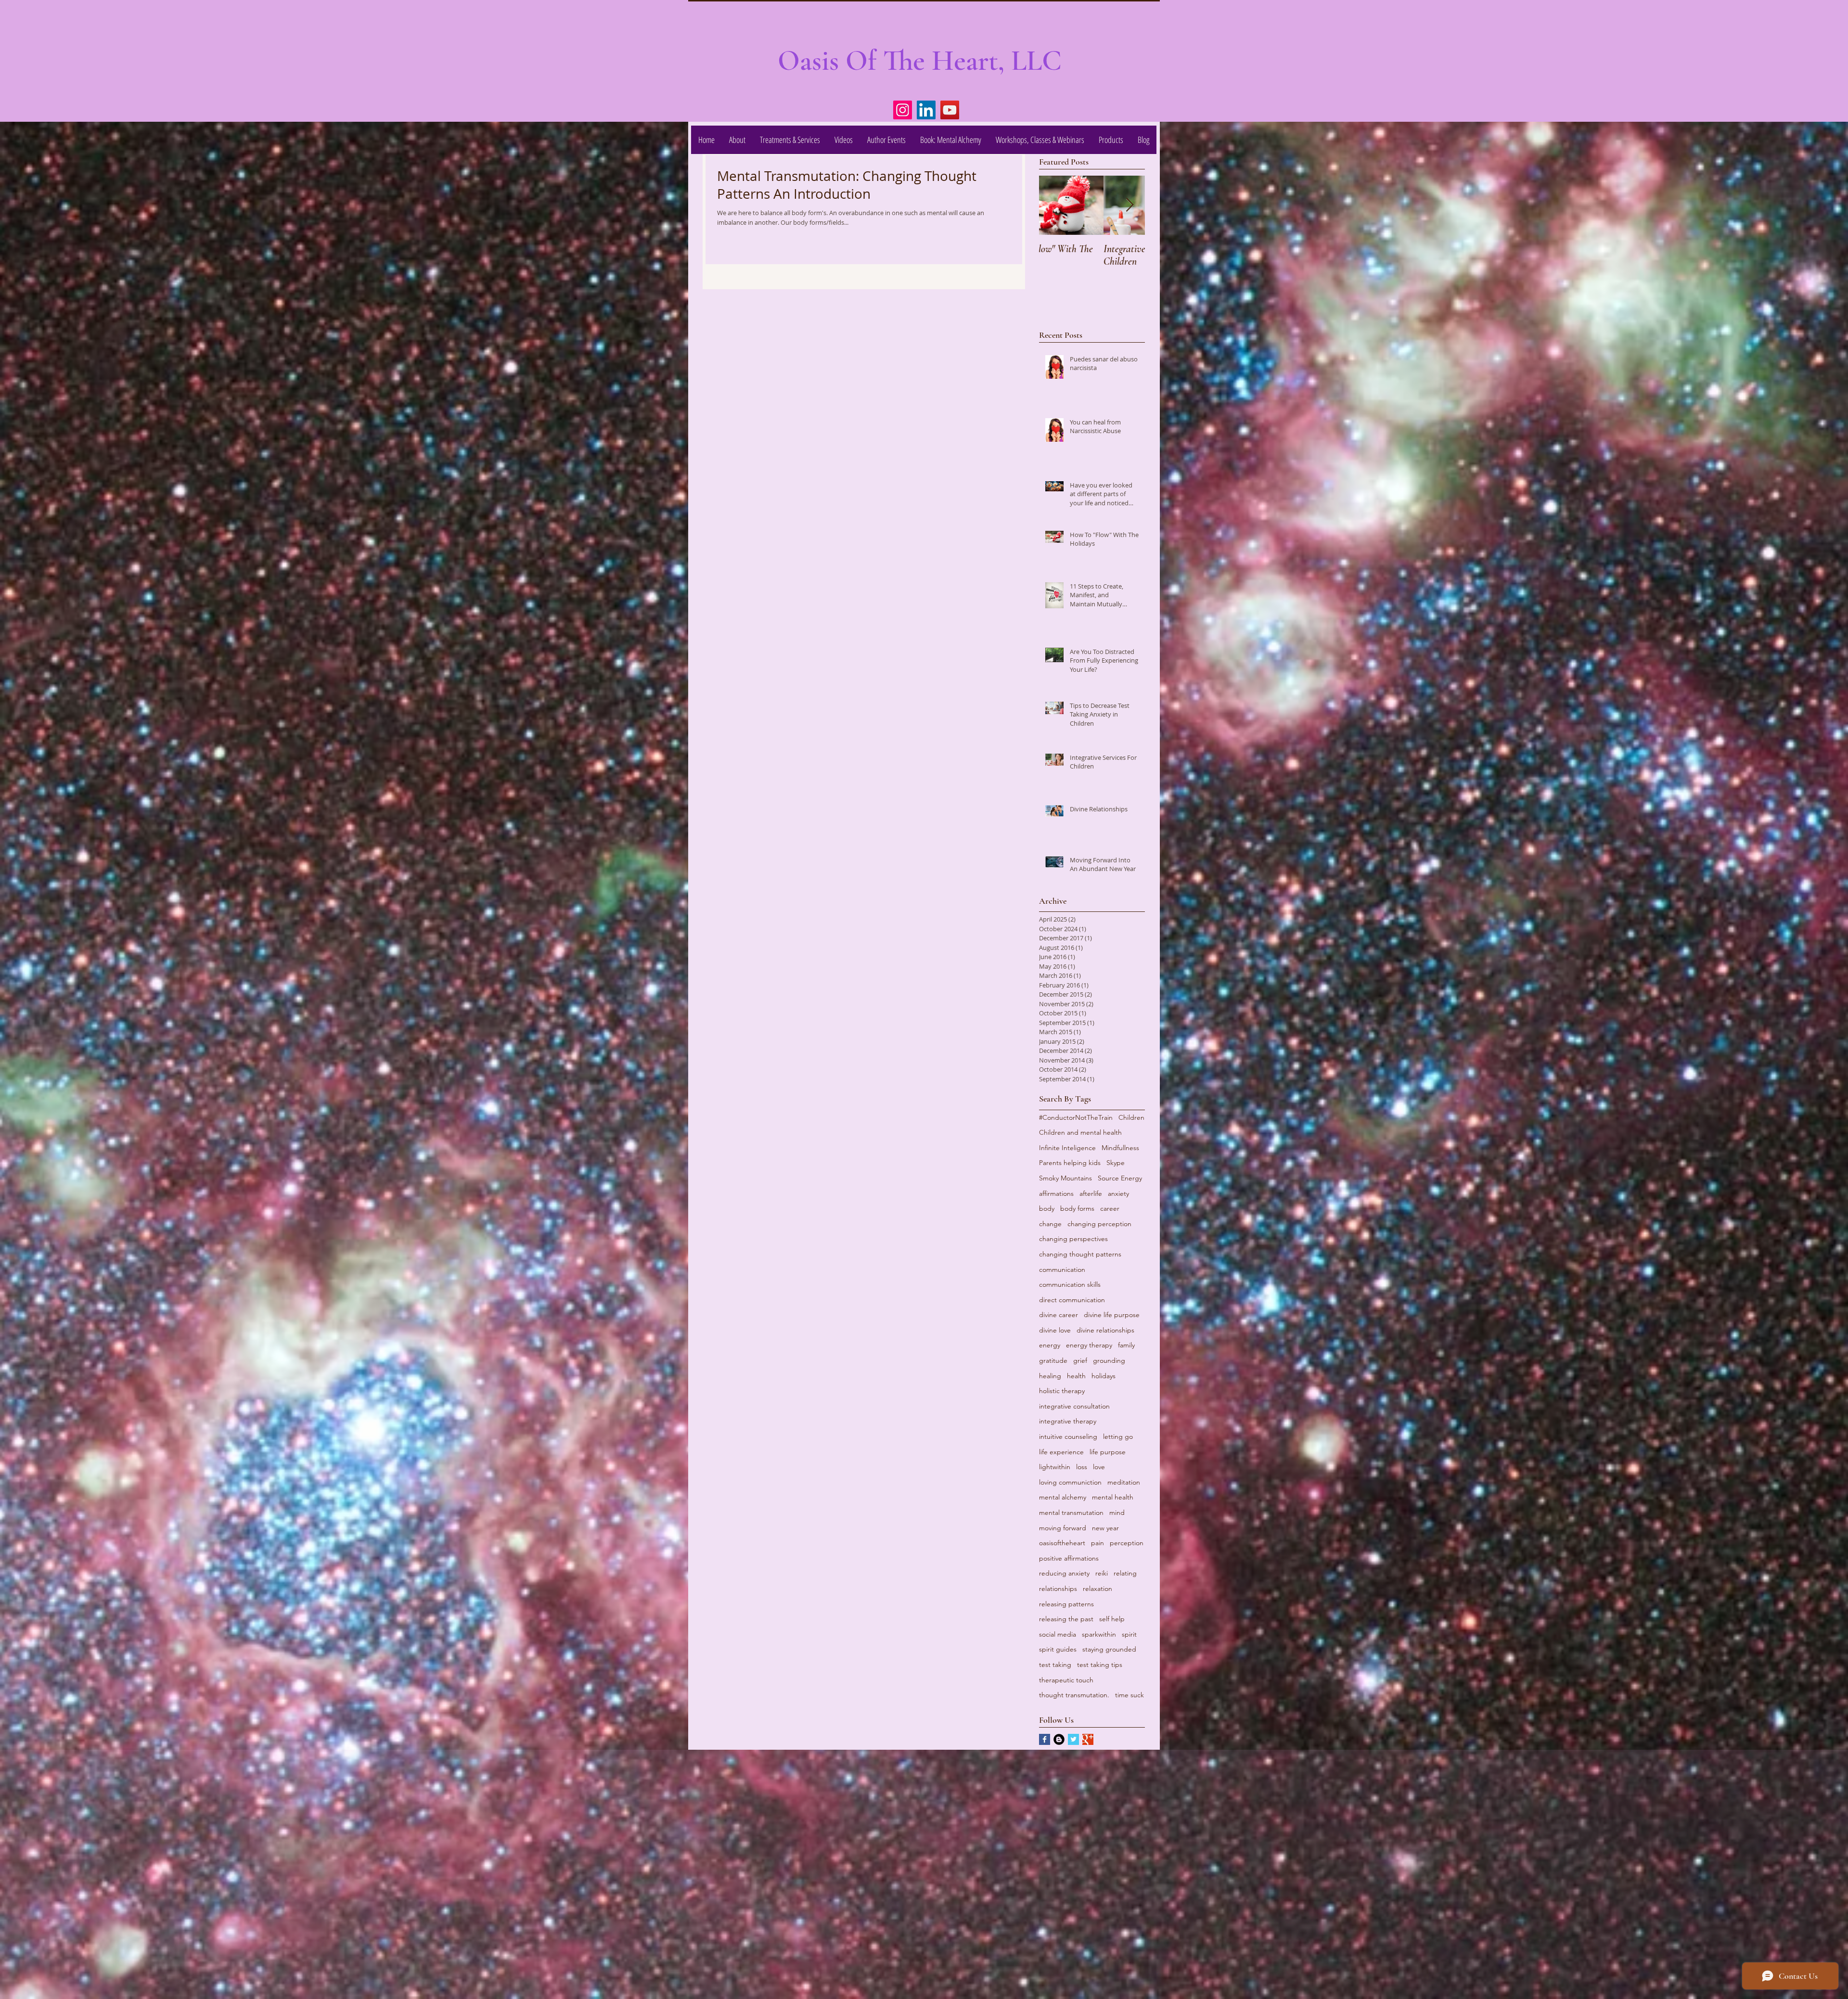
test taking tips (1100, 1665)
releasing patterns (1066, 1604)
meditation (1124, 1482)
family (1126, 1345)
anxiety (1118, 1193)
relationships (1058, 1589)
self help (1112, 1619)
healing (1050, 1376)
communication (1062, 1269)
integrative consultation (1074, 1406)
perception (1127, 1543)
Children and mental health (1080, 1132)
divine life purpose (1112, 1315)
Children (1131, 1117)
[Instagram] (903, 110)
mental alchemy (1063, 1497)
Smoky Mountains (1065, 1178)
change (1050, 1224)
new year (1105, 1528)
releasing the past (1066, 1619)
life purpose (1108, 1452)
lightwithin (1055, 1467)
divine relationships (1105, 1330)
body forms (1077, 1208)
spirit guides (1058, 1649)
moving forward (1063, 1528)
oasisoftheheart (1062, 1543)
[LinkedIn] (926, 110)
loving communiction (1070, 1482)
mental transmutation (1071, 1512)
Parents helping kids (1070, 1163)
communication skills (1070, 1284)
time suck (1129, 1695)
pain (1097, 1543)
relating (1125, 1573)
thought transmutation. (1074, 1695)
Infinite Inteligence (1067, 1148)
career (1110, 1208)
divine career (1059, 1315)
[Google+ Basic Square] (1088, 1739)
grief (1080, 1360)
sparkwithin (1099, 1634)
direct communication (1072, 1300)
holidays (1104, 1376)
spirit (1129, 1634)
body (1047, 1208)
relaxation (1097, 1589)
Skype (1116, 1163)
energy (1050, 1345)
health (1076, 1376)
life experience (1061, 1452)
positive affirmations (1069, 1558)
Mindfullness (1120, 1148)
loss (1082, 1467)
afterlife (1091, 1193)
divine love (1055, 1330)
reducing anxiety (1064, 1573)
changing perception (1099, 1224)
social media (1058, 1634)
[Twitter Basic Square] (1073, 1739)
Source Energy (1120, 1178)
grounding (1109, 1360)
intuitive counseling (1068, 1436)
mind (1117, 1512)
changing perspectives (1073, 1239)
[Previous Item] (1054, 205)
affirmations (1056, 1193)
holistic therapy (1062, 1391)
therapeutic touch (1066, 1680)
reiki (1102, 1573)
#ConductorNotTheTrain (1076, 1117)
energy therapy (1089, 1345)
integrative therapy (1068, 1421)
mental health (1113, 1497)
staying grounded (1109, 1649)
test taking (1055, 1665)
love (1099, 1467)
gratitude (1053, 1360)
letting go (1118, 1436)
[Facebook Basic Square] (1045, 1739)
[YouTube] (950, 110)
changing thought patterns (1080, 1254)
